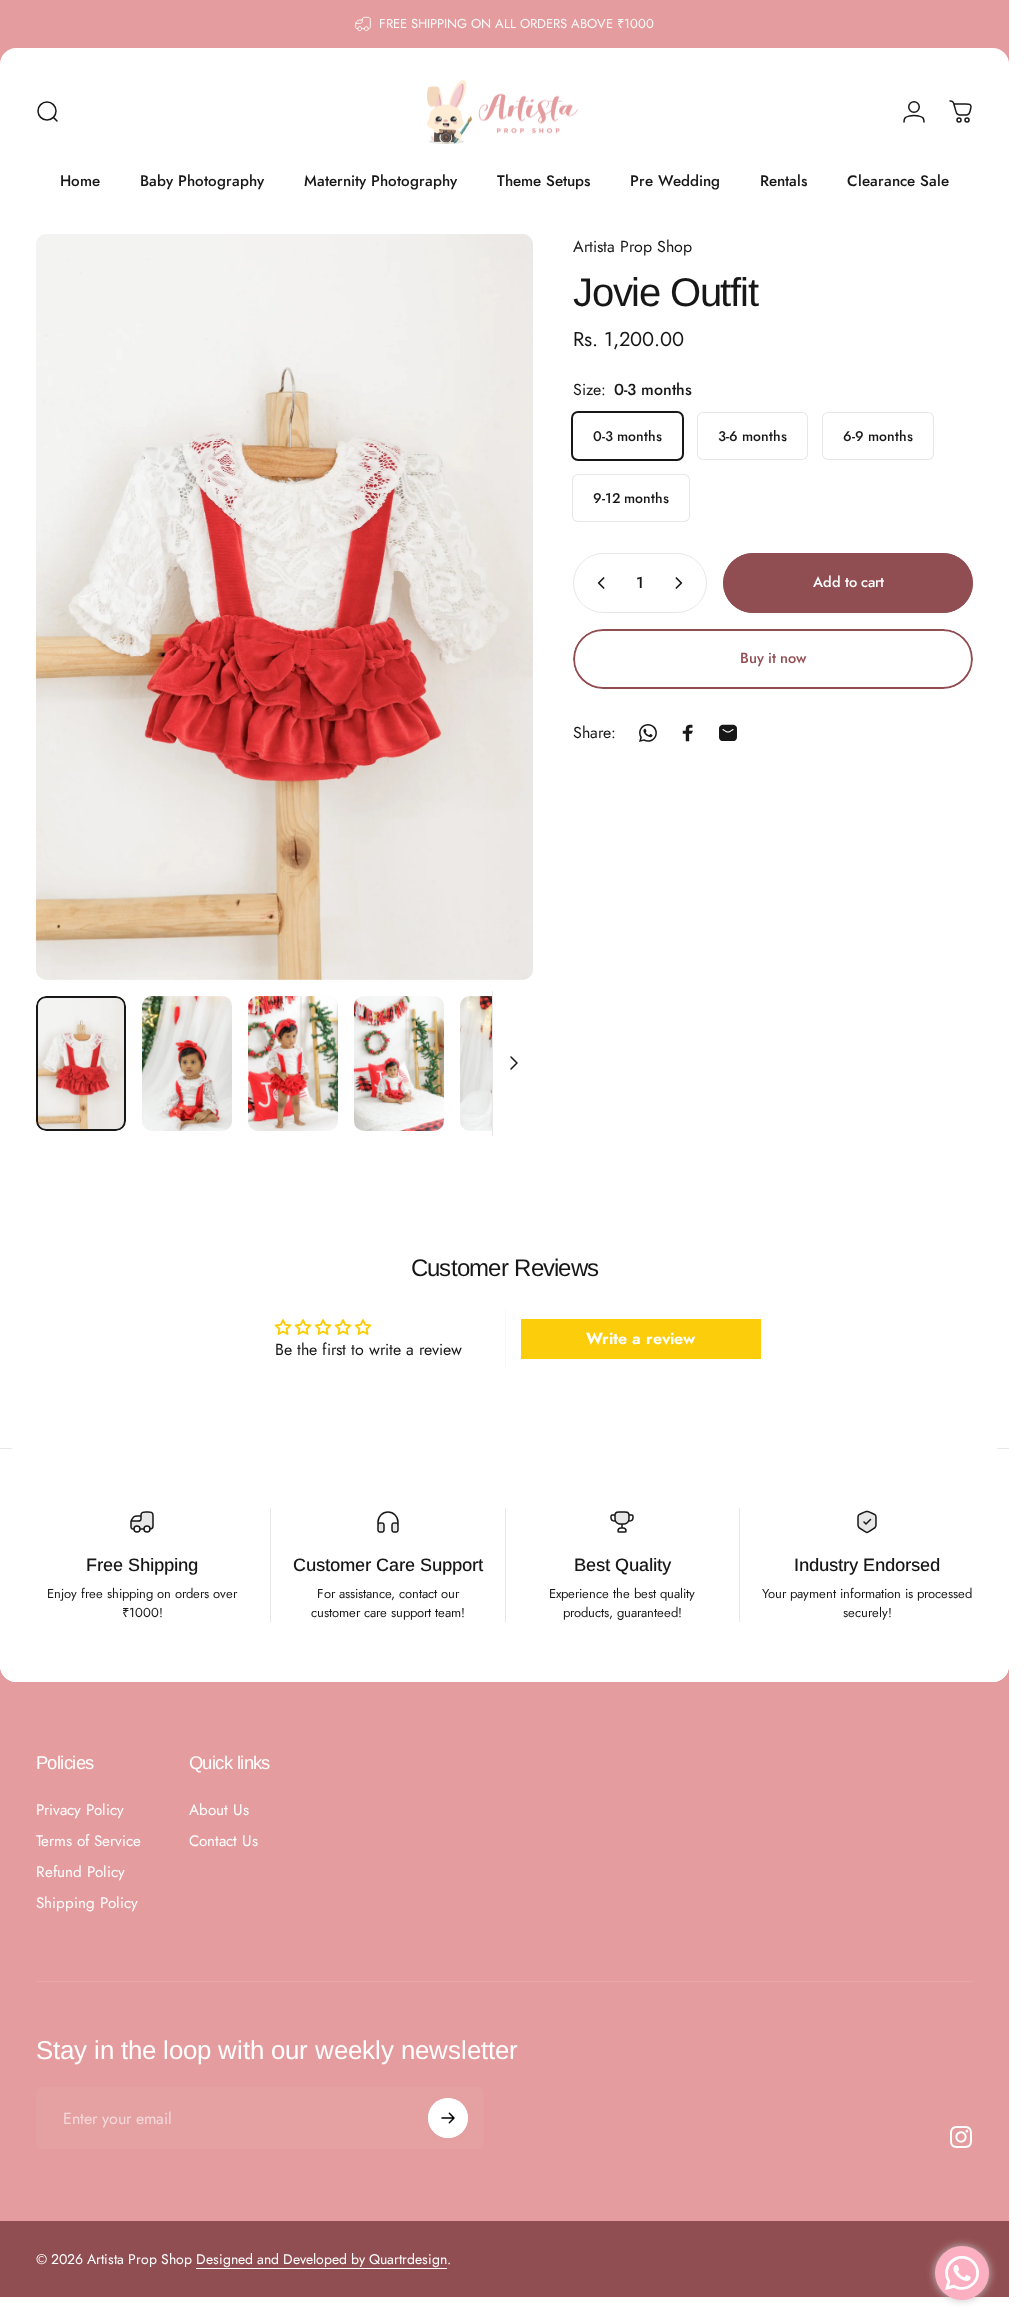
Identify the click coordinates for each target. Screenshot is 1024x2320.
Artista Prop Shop (632, 246)
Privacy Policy (80, 1810)
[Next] (485, 639)
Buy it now (773, 657)
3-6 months (752, 436)
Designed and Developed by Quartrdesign (321, 2259)
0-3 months (627, 436)
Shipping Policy (87, 1903)
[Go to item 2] (187, 1063)
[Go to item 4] (399, 1063)
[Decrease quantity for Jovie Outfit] (597, 583)
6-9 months (878, 436)
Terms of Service (88, 1841)
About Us (219, 1810)
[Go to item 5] (505, 1063)
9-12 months (631, 498)
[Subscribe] (448, 2118)
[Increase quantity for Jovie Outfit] (683, 583)
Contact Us (223, 1841)
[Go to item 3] (293, 1063)
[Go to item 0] (81, 1063)
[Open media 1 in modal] (284, 607)
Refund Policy (80, 1872)
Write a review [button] (640, 1337)
